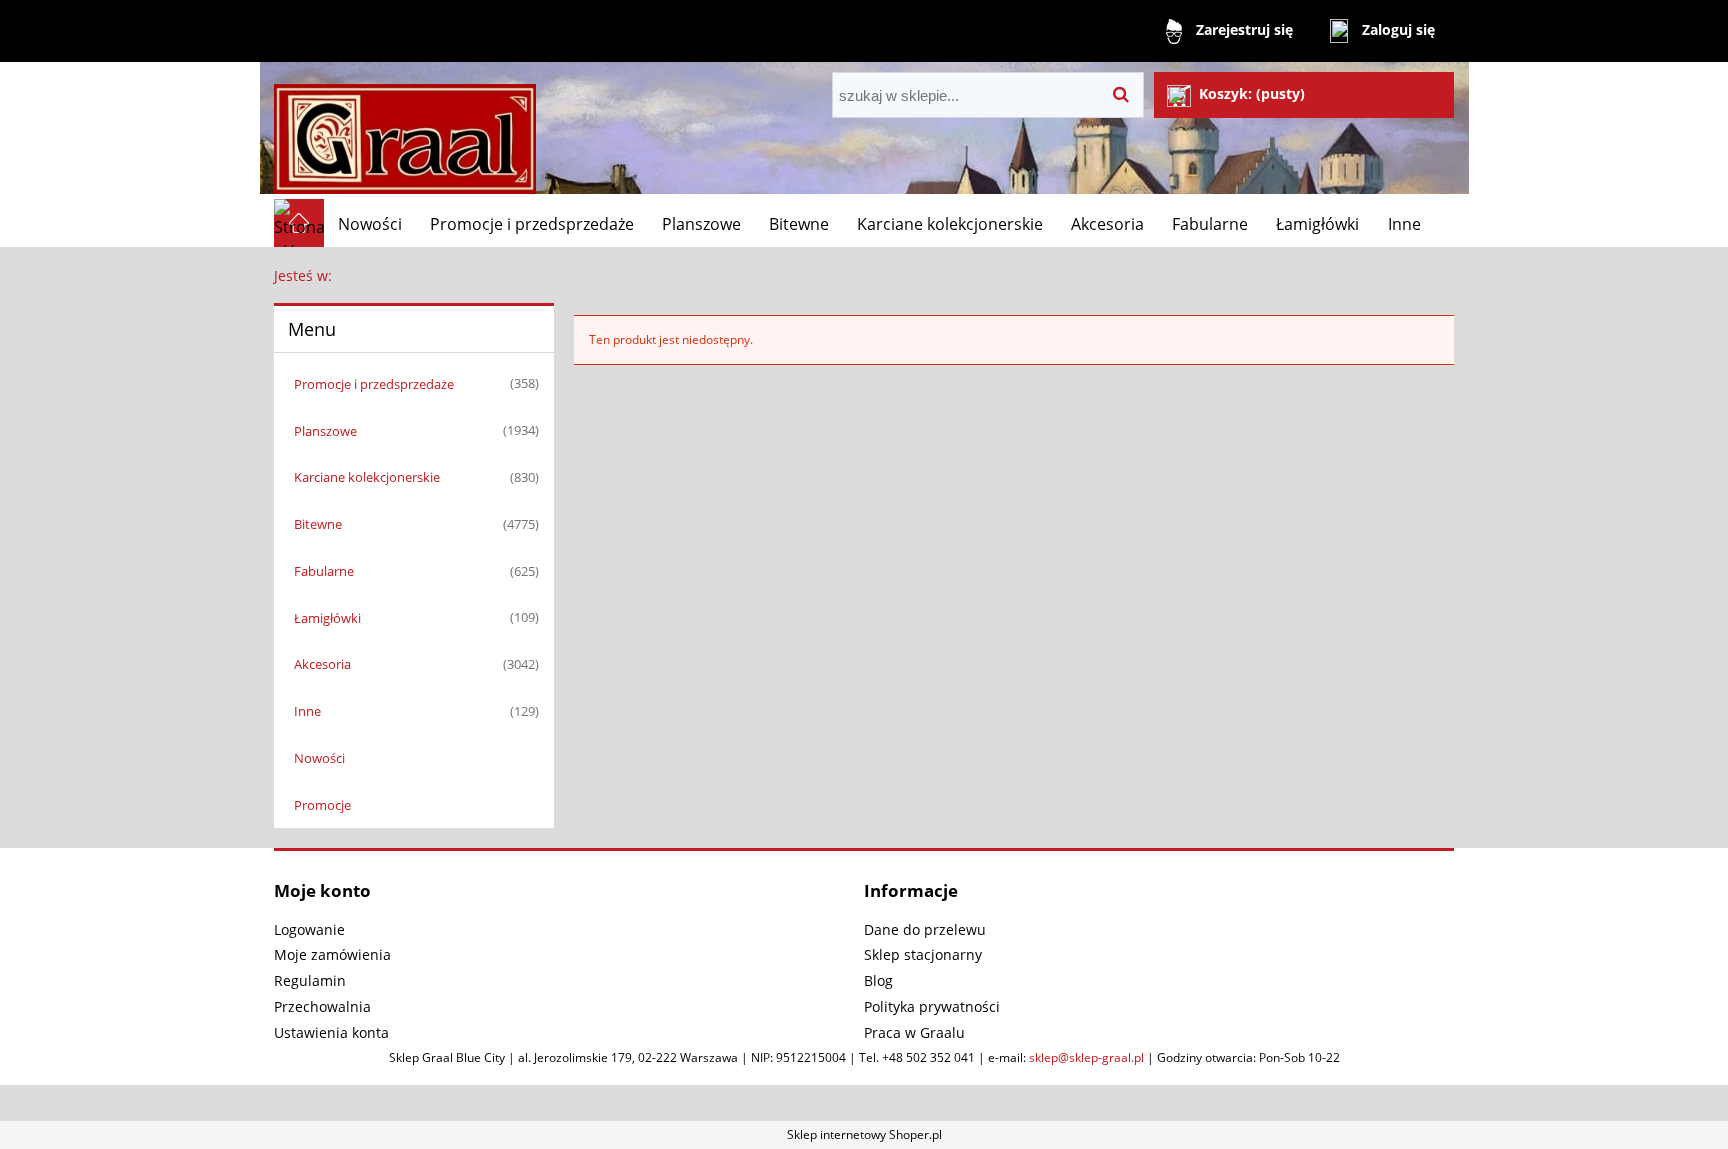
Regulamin (310, 980)
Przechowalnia (322, 1006)
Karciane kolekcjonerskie (367, 477)
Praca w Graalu (914, 1032)
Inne (307, 711)
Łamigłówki (327, 618)
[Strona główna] (405, 130)
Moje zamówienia (332, 954)
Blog (878, 980)
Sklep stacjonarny (923, 954)
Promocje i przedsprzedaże (374, 384)
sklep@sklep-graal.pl (1086, 1057)
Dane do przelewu (925, 929)
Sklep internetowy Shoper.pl (864, 1134)
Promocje (322, 805)
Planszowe (325, 431)
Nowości (319, 758)
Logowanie (309, 929)
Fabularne (324, 571)
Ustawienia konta (331, 1032)
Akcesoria (322, 664)
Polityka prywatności (932, 1006)
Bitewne (318, 524)
